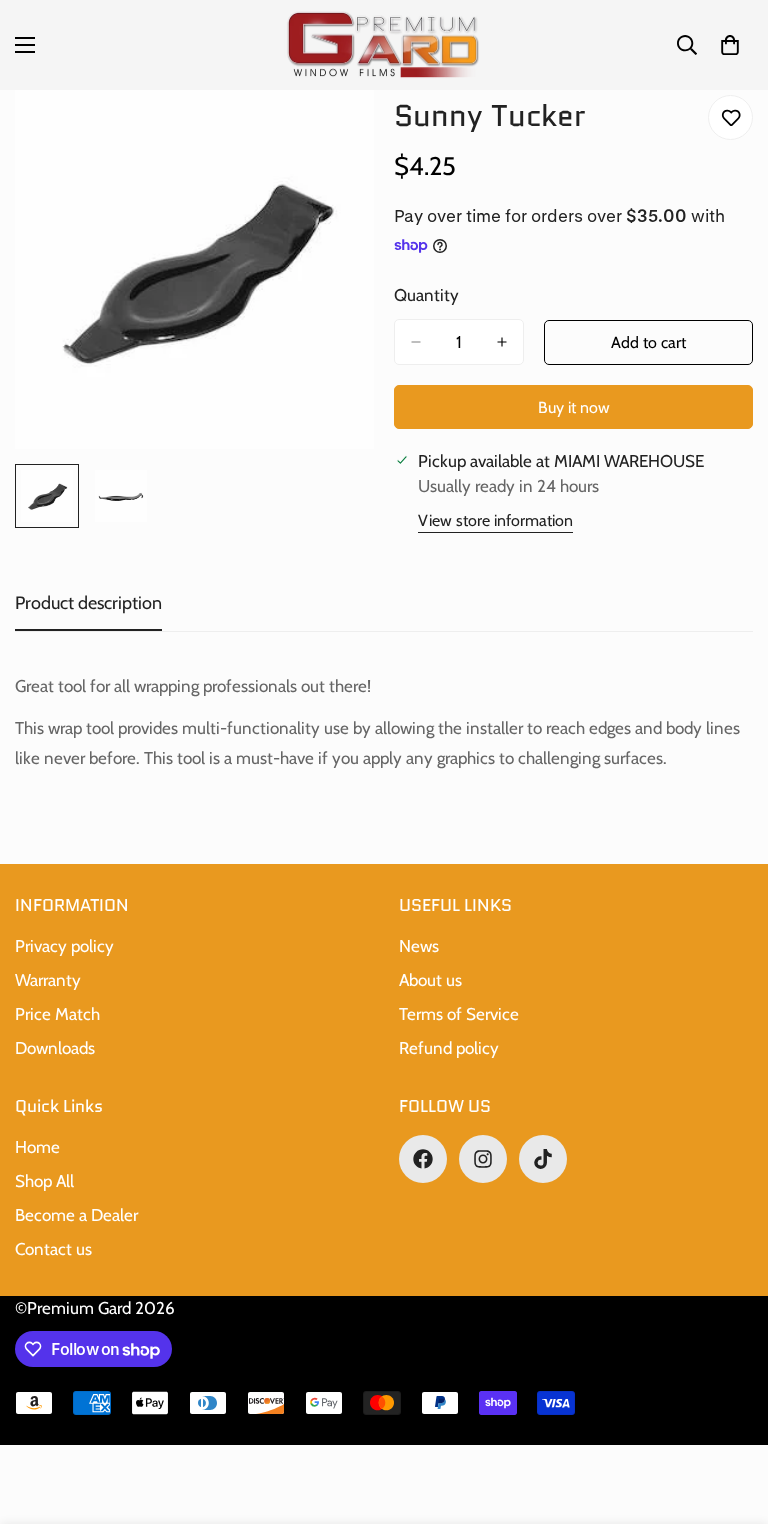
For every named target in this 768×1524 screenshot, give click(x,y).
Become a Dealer (76, 1215)
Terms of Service (459, 1014)
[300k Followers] (423, 1159)
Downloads (55, 1048)
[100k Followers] (483, 1159)
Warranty (48, 980)
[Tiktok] (543, 1159)
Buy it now (574, 407)
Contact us (53, 1249)
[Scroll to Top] (729, 1415)
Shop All (44, 1181)
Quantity (426, 295)
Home (37, 1147)
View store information (495, 520)
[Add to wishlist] (730, 117)
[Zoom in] (331, 132)
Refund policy (449, 1048)
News (419, 946)
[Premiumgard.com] (384, 45)
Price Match (57, 1014)
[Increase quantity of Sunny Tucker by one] (502, 342)
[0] (730, 45)
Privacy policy (64, 946)
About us (430, 980)
